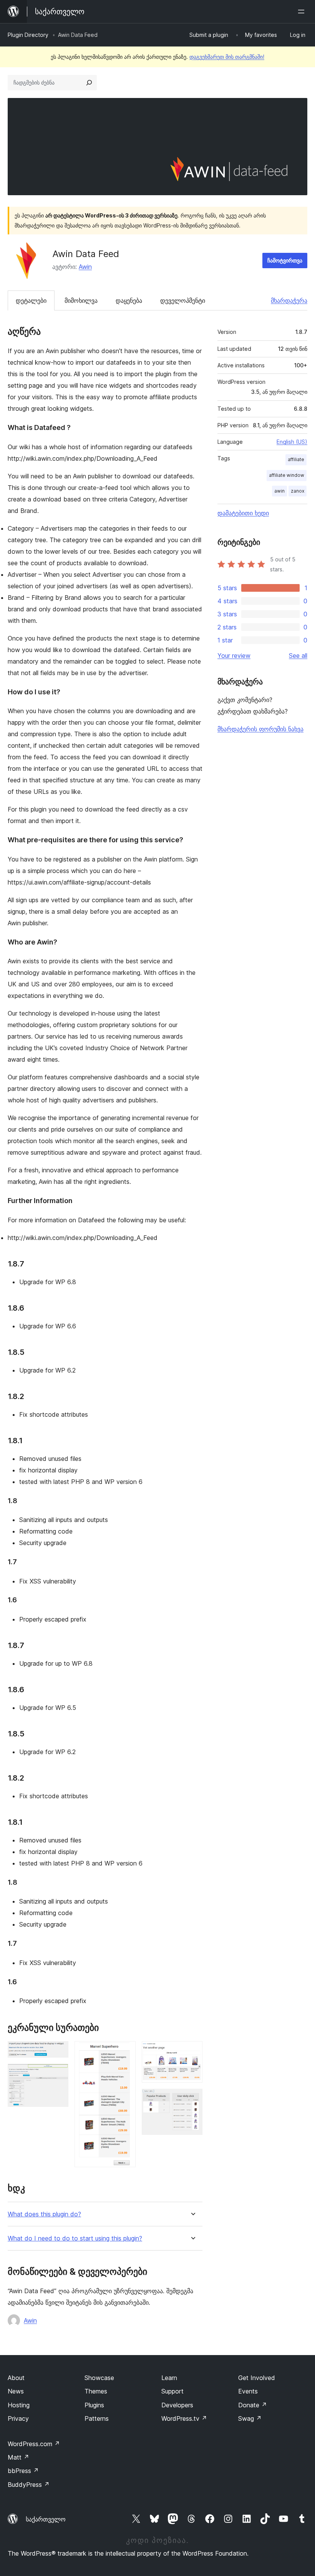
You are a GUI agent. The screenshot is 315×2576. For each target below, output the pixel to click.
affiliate (296, 459)
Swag (250, 2418)
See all (298, 656)
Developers (177, 2405)
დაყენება (129, 300)
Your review (234, 656)
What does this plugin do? (44, 2214)
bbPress (23, 2471)
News (16, 2391)
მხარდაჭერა (289, 300)
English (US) (292, 442)
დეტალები (31, 300)
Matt (18, 2457)
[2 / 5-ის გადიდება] (58, 2074)
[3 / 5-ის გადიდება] (125, 2052)
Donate (253, 2405)
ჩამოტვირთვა (285, 260)
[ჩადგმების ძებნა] (89, 83)
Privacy (18, 2418)
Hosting (19, 2405)
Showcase (99, 2378)
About (16, 2378)
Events (248, 2391)
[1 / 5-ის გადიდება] (58, 2052)
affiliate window (287, 475)
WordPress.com (34, 2444)
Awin (85, 267)
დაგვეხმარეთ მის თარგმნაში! (227, 57)
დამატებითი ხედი (243, 513)
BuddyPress (29, 2485)
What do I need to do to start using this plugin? (75, 2238)
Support (172, 2391)
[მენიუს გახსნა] (303, 12)
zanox (298, 491)
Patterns (97, 2418)
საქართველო (46, 2519)
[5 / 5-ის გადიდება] (192, 2099)
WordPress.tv (184, 2418)
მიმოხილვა (81, 300)
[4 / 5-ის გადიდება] (192, 2052)
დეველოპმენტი (183, 300)
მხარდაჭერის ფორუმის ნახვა (260, 729)
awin (279, 491)
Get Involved (257, 2378)
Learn (169, 2378)
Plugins (94, 2405)
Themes (96, 2391)
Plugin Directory (28, 35)
